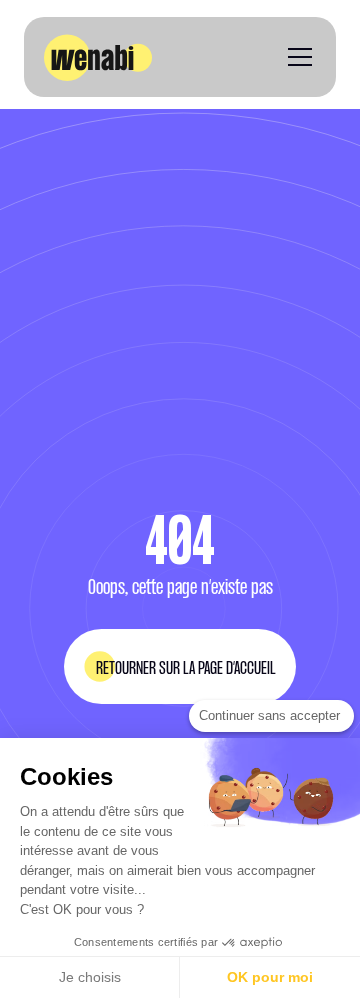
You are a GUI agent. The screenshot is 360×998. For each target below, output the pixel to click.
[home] (98, 57)
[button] (296, 57)
